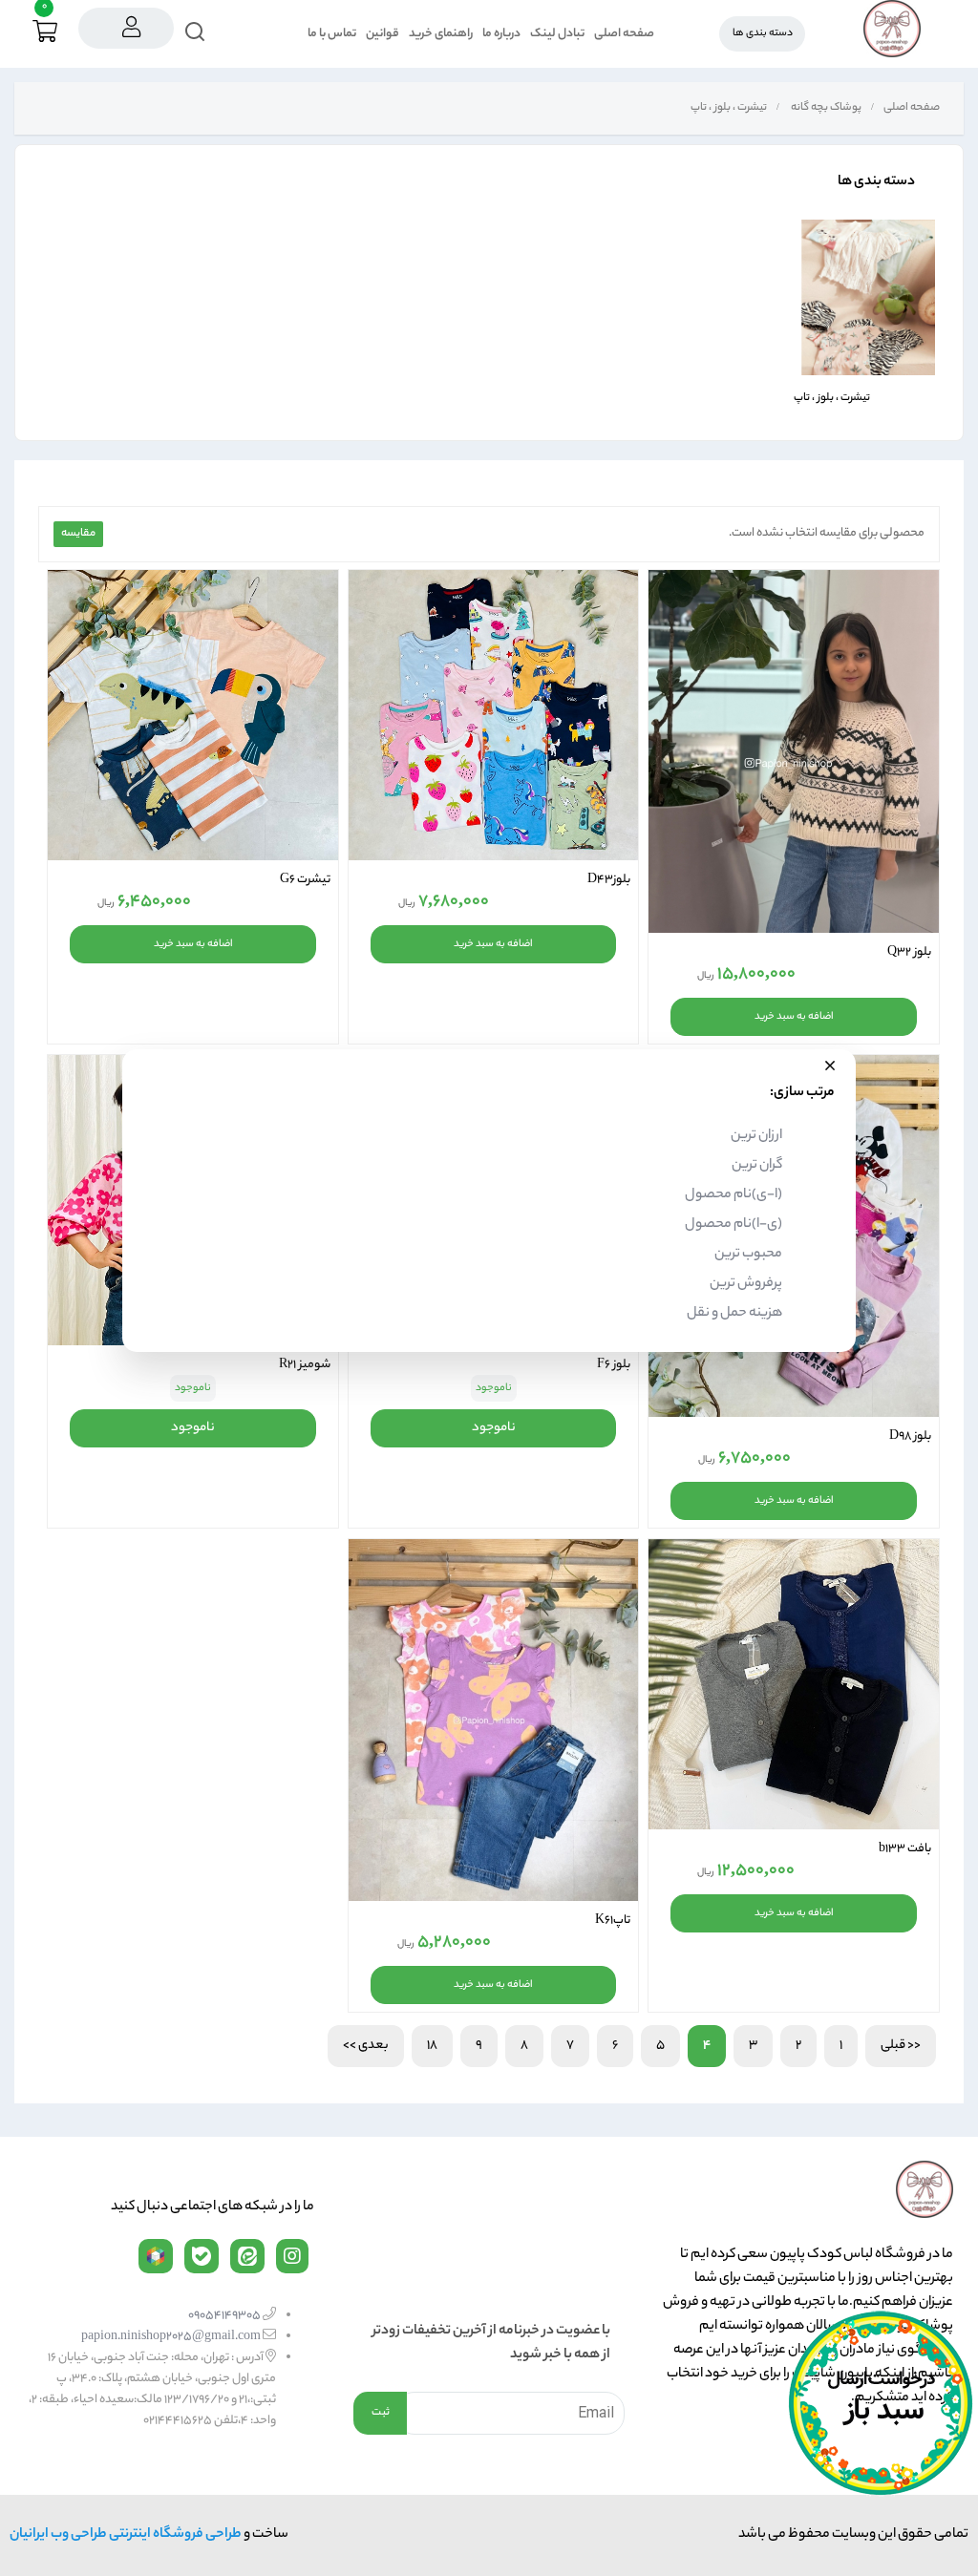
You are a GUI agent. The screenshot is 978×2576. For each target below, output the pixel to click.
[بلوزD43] (494, 715)
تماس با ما (332, 34)
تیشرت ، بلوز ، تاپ (728, 108)
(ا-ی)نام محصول (733, 1195)
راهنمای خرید (441, 34)
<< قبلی (901, 2046)
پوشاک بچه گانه (825, 108)
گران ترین (757, 1166)
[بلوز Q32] (794, 751)
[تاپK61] (494, 1720)
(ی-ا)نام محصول (733, 1225)
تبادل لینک (557, 34)
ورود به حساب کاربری (126, 28)
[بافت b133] (794, 1684)
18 (432, 2046)
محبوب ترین (748, 1255)
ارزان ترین (756, 1136)
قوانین (383, 34)
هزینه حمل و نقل (734, 1314)
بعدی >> (366, 2046)
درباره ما (501, 34)
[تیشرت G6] (193, 715)
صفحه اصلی (624, 34)
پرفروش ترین (746, 1284)
